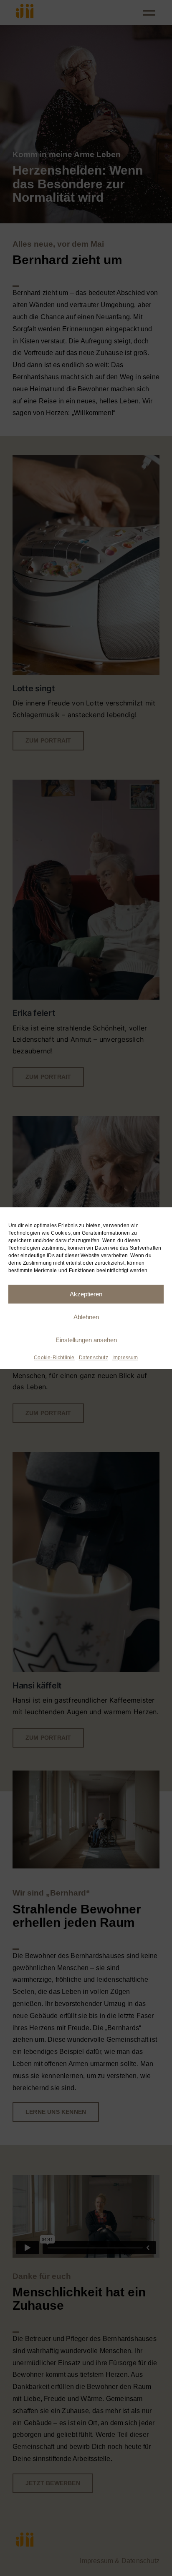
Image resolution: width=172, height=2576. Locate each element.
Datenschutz (94, 1358)
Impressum (125, 1358)
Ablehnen (86, 1317)
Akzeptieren (86, 1294)
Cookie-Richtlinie (54, 1358)
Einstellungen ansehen (86, 1340)
